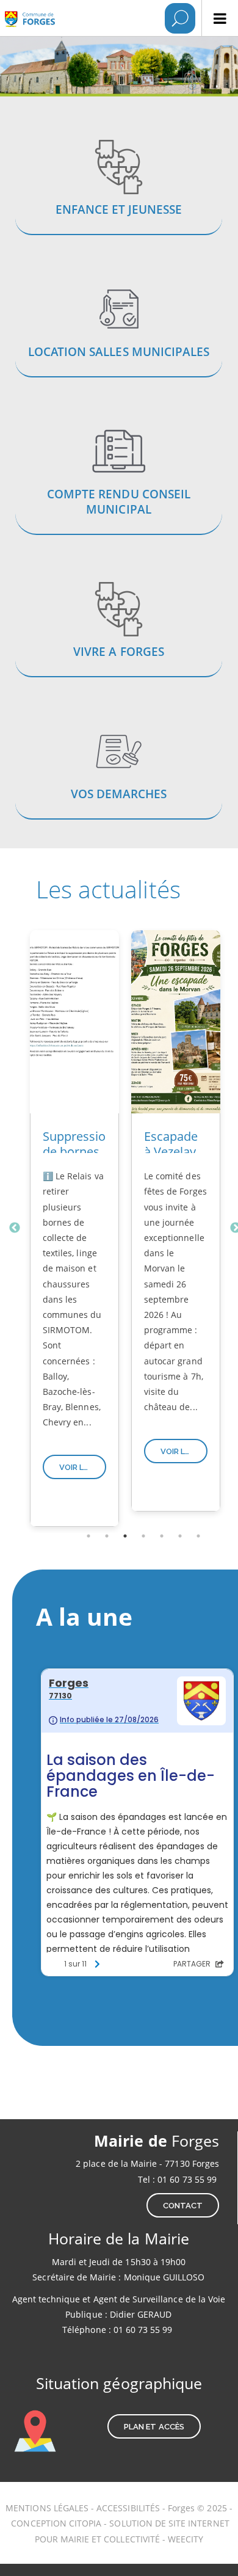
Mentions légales (47, 2508)
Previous (15, 1228)
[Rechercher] (180, 18)
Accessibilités (129, 2508)
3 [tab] (125, 1536)
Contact (183, 2206)
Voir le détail (83, 1467)
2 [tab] (107, 1536)
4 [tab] (143, 1536)
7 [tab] (198, 1536)
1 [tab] (88, 1536)
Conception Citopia (56, 2523)
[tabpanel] (74, 1228)
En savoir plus (119, 189)
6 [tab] (180, 1536)
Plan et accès (154, 2427)
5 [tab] (162, 1536)
